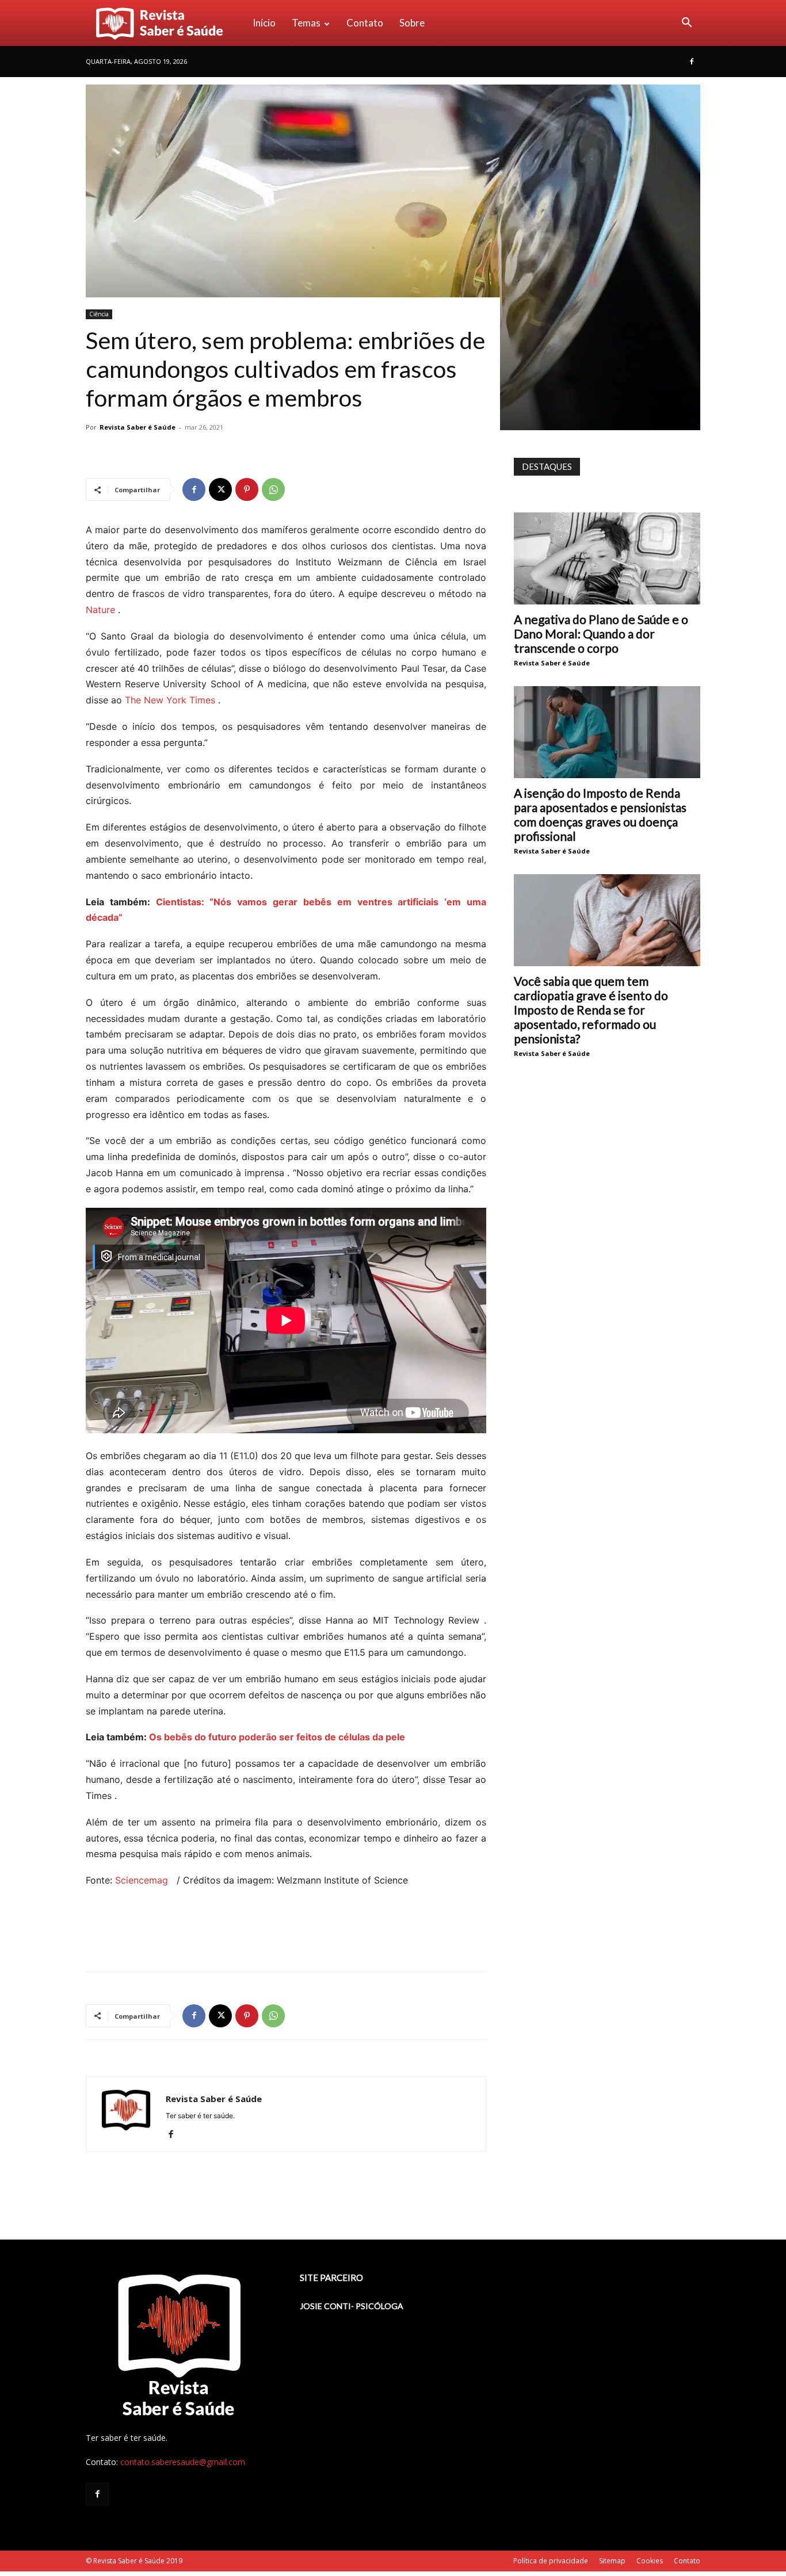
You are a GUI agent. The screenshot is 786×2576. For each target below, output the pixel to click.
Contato (365, 23)
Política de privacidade (551, 2561)
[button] (686, 24)
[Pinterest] (247, 489)
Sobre (412, 23)
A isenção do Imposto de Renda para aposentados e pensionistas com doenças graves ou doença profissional (600, 814)
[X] (220, 489)
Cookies (650, 2561)
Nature (100, 610)
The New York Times (170, 700)
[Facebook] (692, 62)
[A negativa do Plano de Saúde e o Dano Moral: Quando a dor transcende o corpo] (607, 558)
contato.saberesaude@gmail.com (183, 2462)
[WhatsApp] (273, 489)
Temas (306, 23)
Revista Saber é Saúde (138, 427)
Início (264, 23)
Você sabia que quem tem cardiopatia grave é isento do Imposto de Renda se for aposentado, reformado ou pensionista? (591, 1010)
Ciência (99, 314)
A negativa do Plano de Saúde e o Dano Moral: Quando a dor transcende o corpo (601, 634)
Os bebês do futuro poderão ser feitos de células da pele (277, 1737)
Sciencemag (143, 1880)
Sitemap (612, 2561)
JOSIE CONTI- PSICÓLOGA (352, 2306)
